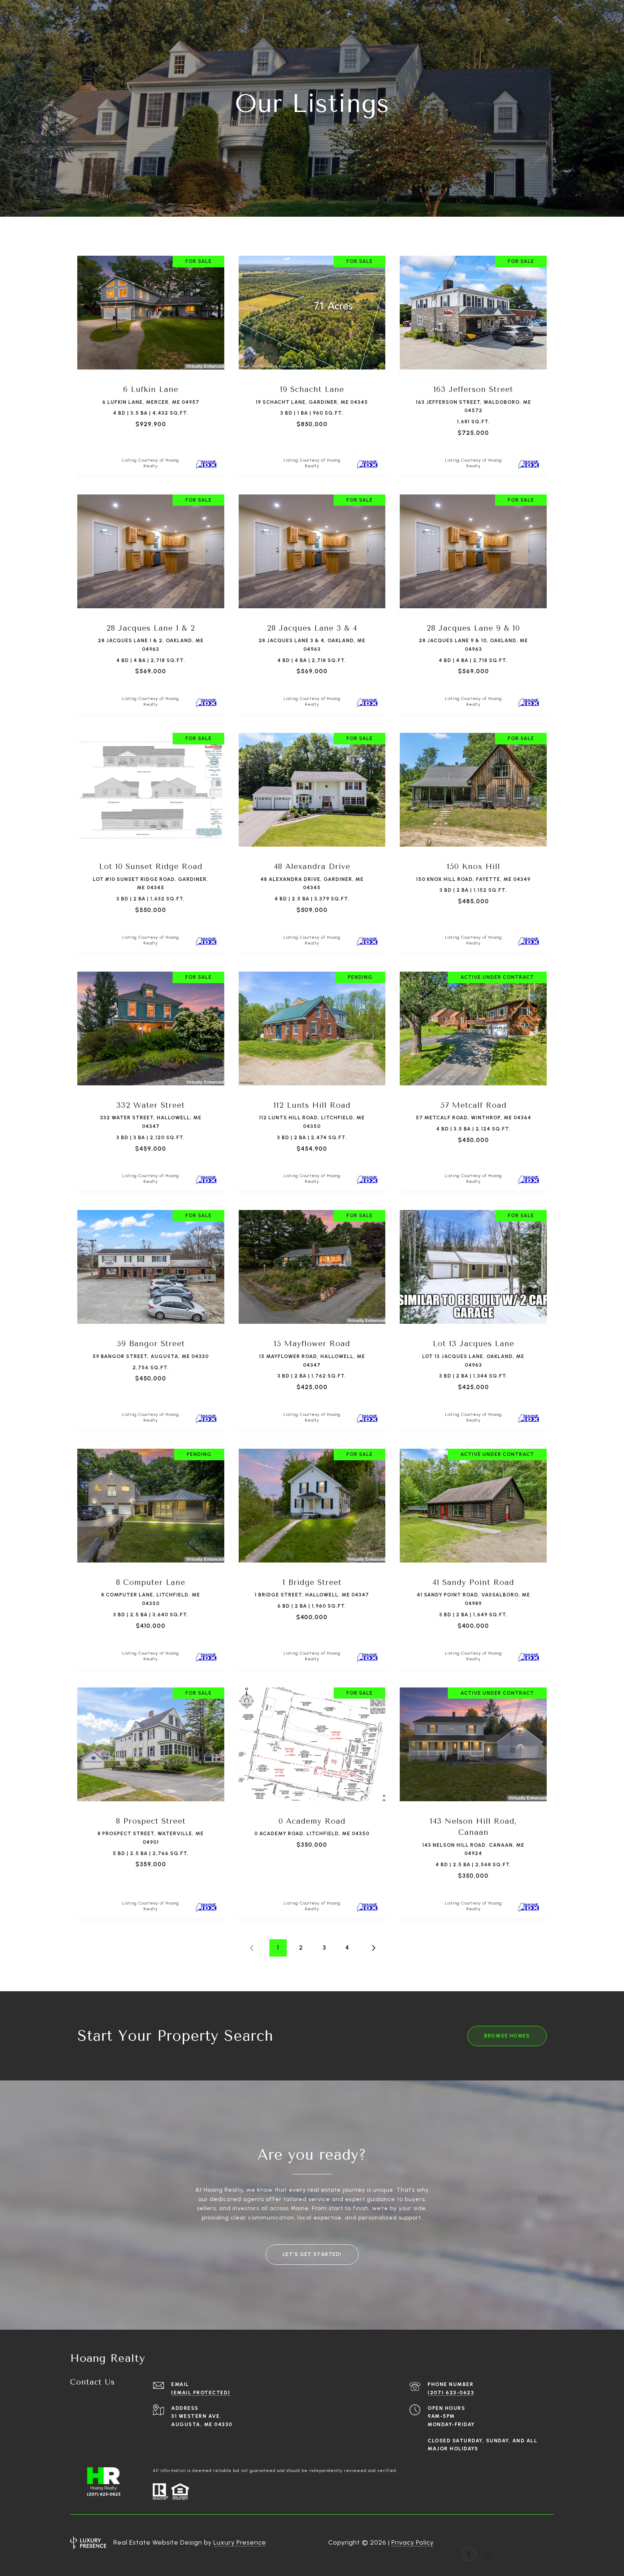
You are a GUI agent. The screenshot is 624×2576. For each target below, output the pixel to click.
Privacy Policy (413, 2542)
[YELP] (527, 2543)
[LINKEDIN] (508, 2543)
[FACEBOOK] (469, 2543)
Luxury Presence (240, 2542)
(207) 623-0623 (451, 2393)
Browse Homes (507, 2036)
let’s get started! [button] (312, 2254)
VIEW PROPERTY (151, 361)
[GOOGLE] (547, 2543)
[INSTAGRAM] (488, 2543)
